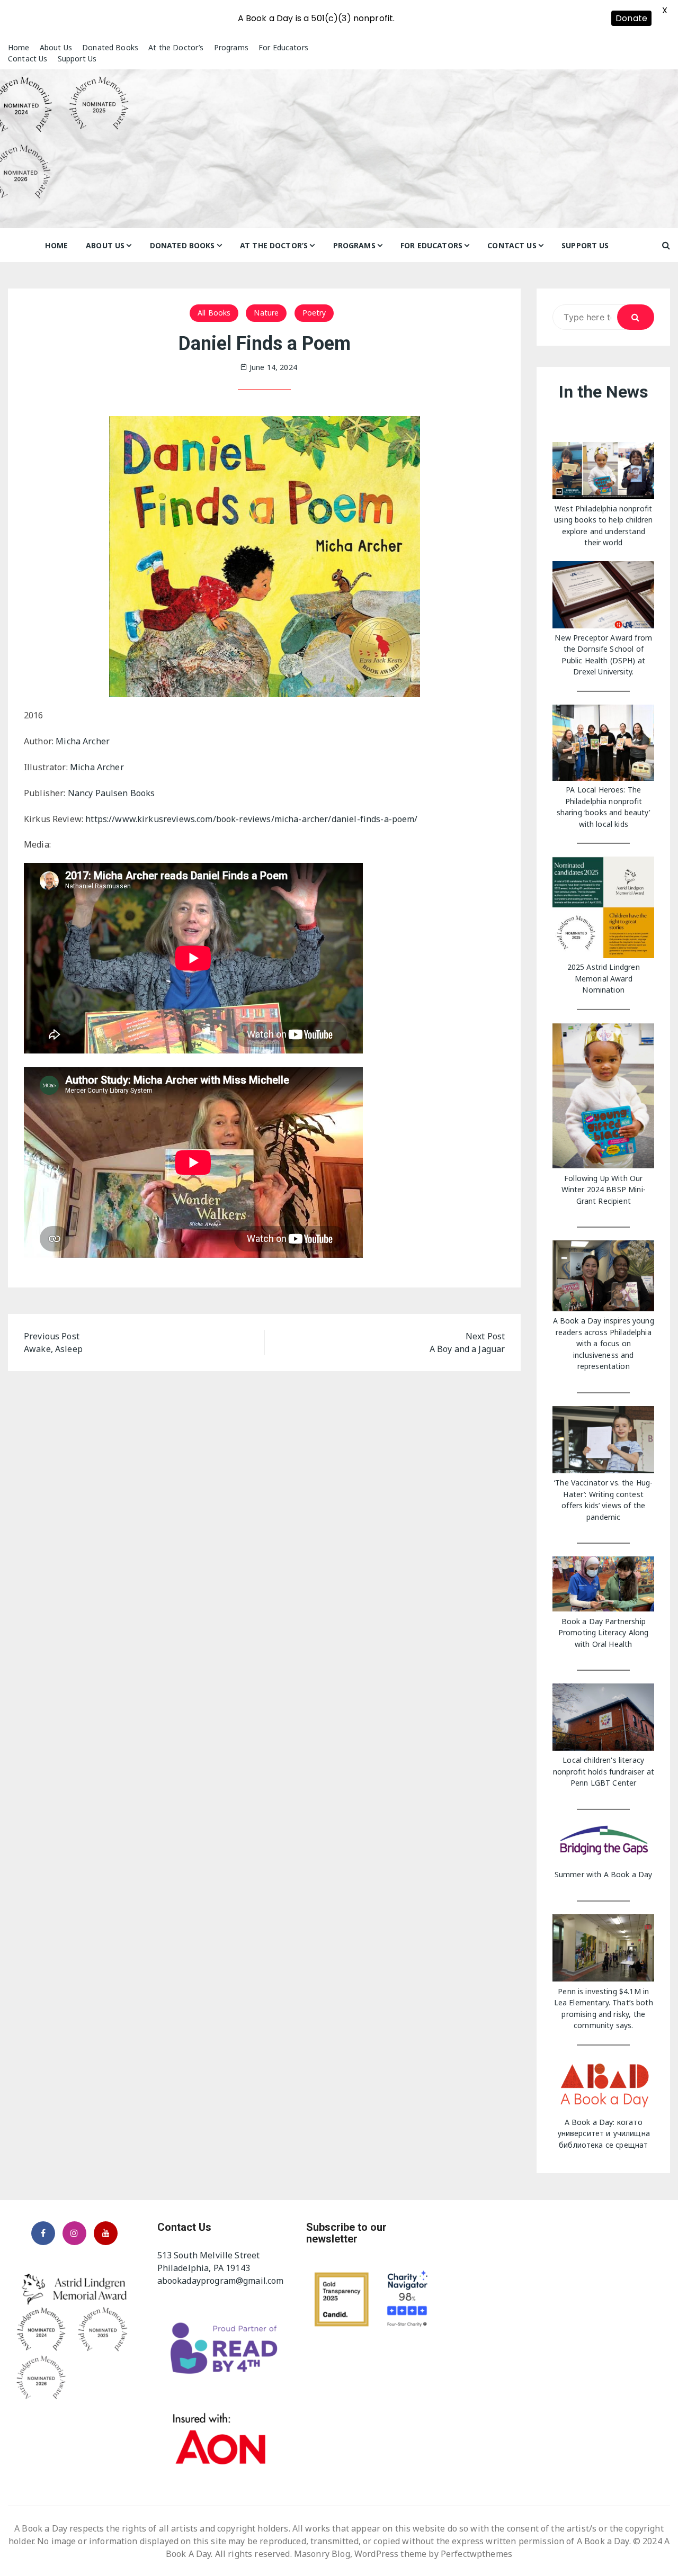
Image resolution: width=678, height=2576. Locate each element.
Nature (266, 313)
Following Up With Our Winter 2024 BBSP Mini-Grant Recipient (604, 1190)
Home (19, 47)
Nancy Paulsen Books (111, 793)
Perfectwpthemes (476, 2554)
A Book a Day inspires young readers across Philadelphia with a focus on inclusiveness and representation (604, 1343)
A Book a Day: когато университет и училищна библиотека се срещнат (604, 2133)
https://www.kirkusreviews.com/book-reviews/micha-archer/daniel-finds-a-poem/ (251, 819)
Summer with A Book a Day (604, 1874)
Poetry (314, 313)
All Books (214, 313)
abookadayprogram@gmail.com (221, 2281)
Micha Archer (83, 741)
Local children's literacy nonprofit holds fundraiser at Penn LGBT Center (604, 1771)
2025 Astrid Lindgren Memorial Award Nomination (604, 978)
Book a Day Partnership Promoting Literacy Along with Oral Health (604, 1633)
